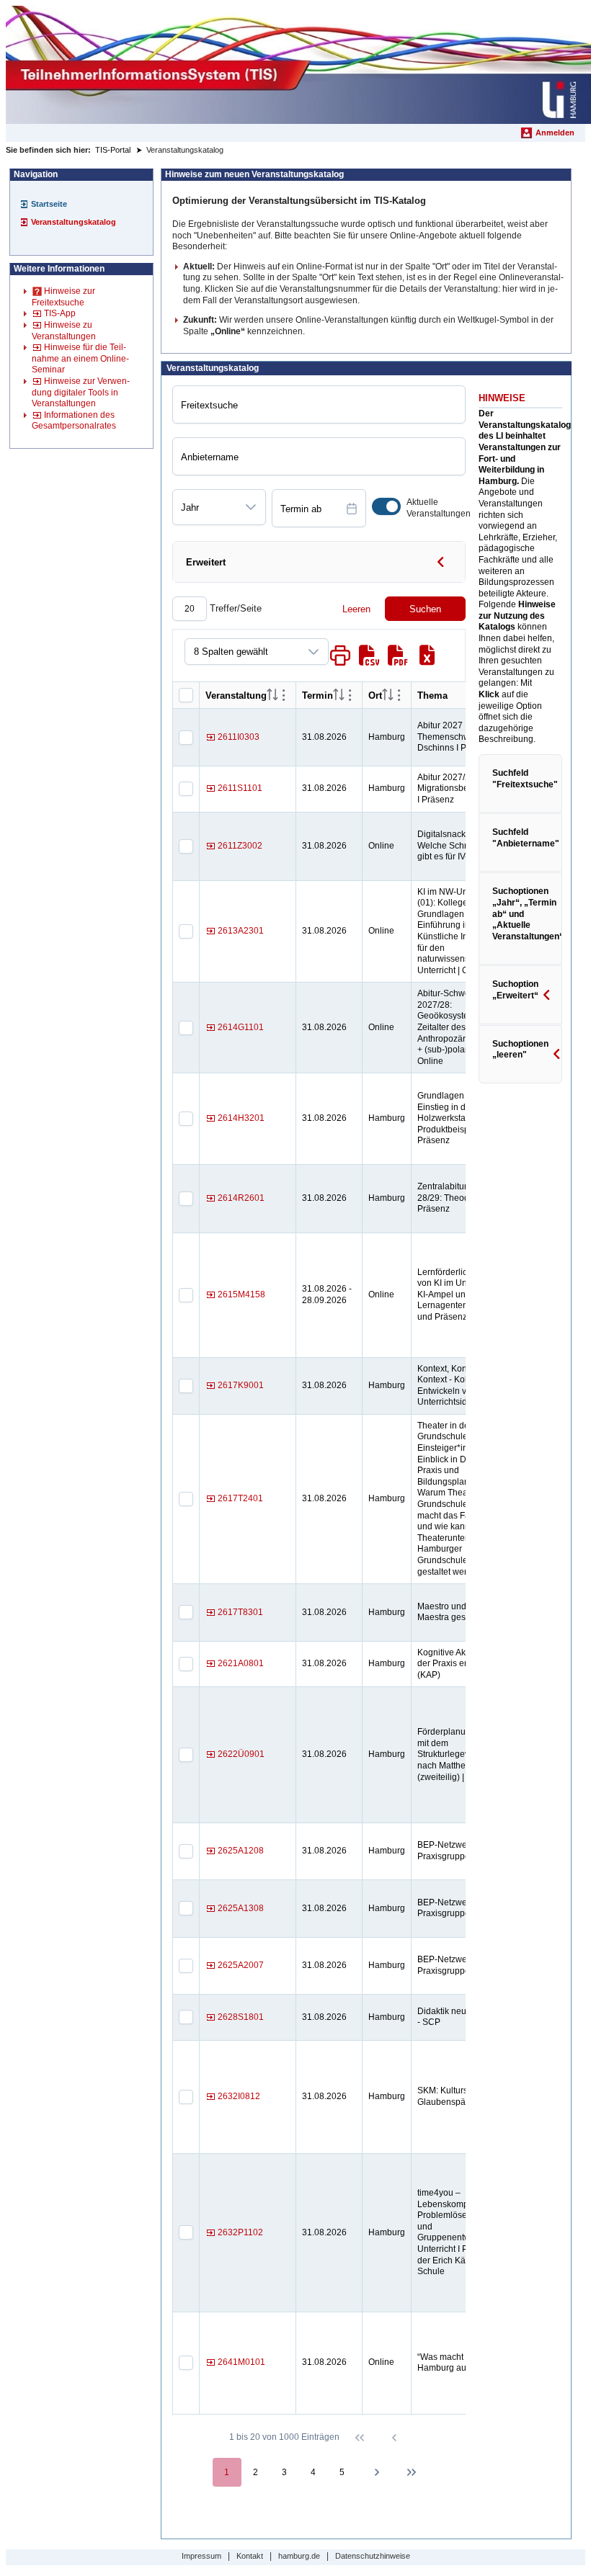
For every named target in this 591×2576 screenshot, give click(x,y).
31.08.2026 (324, 737)
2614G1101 (241, 1027)
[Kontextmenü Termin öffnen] (350, 695)
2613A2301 (241, 931)
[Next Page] (377, 2472)
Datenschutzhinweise (373, 2556)
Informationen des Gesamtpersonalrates (74, 421)
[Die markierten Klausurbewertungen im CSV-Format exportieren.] (369, 656)
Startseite (49, 204)
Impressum (201, 2556)
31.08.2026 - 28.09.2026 (327, 1294)
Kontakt (250, 2556)
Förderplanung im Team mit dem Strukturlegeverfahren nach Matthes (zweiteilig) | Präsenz (464, 1754)
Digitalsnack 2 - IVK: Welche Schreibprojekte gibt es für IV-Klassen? (464, 845)
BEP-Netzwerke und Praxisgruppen (457, 1851)
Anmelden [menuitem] (555, 133)
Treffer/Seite (234, 608)
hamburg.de (299, 2556)
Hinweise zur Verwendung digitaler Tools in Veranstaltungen (81, 392)
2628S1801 (241, 2017)
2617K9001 (241, 1385)
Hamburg (387, 737)
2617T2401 (240, 1498)
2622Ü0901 (241, 1754)
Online (381, 846)
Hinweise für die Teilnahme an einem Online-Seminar (80, 358)
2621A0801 (241, 1663)
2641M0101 (241, 2362)
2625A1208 (241, 1851)
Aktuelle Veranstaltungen (439, 508)
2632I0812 (239, 2096)
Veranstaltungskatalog (74, 222)
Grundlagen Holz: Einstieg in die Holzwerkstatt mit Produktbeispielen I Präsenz (455, 1118)
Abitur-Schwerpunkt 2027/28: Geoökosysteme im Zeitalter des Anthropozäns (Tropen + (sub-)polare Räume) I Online (464, 1027)
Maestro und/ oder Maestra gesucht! (453, 1612)
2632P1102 (240, 2232)
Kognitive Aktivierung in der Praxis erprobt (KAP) (463, 1664)
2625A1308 (241, 1908)
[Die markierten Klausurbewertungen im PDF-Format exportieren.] (398, 656)
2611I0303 (239, 737)
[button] (251, 507)
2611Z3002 (240, 846)
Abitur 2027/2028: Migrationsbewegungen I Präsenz (464, 788)
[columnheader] (272, 696)
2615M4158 (241, 1294)
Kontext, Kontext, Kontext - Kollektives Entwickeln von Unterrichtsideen (457, 1386)
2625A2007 (241, 1965)
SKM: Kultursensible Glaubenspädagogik (457, 2096)
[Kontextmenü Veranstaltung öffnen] (284, 695)
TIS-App (60, 313)
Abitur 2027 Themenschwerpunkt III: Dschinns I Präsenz (464, 737)
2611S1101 (240, 788)
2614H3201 (241, 1118)
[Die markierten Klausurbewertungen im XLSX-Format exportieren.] (427, 656)
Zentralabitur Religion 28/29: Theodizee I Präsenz (460, 1198)
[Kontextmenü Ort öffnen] (399, 695)
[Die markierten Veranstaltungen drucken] (340, 656)
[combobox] (205, 507)
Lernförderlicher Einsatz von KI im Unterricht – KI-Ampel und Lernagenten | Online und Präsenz (464, 1294)
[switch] (386, 506)
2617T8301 (240, 1612)
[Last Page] (412, 2472)
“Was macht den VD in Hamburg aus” (461, 2363)
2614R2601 (241, 1198)
